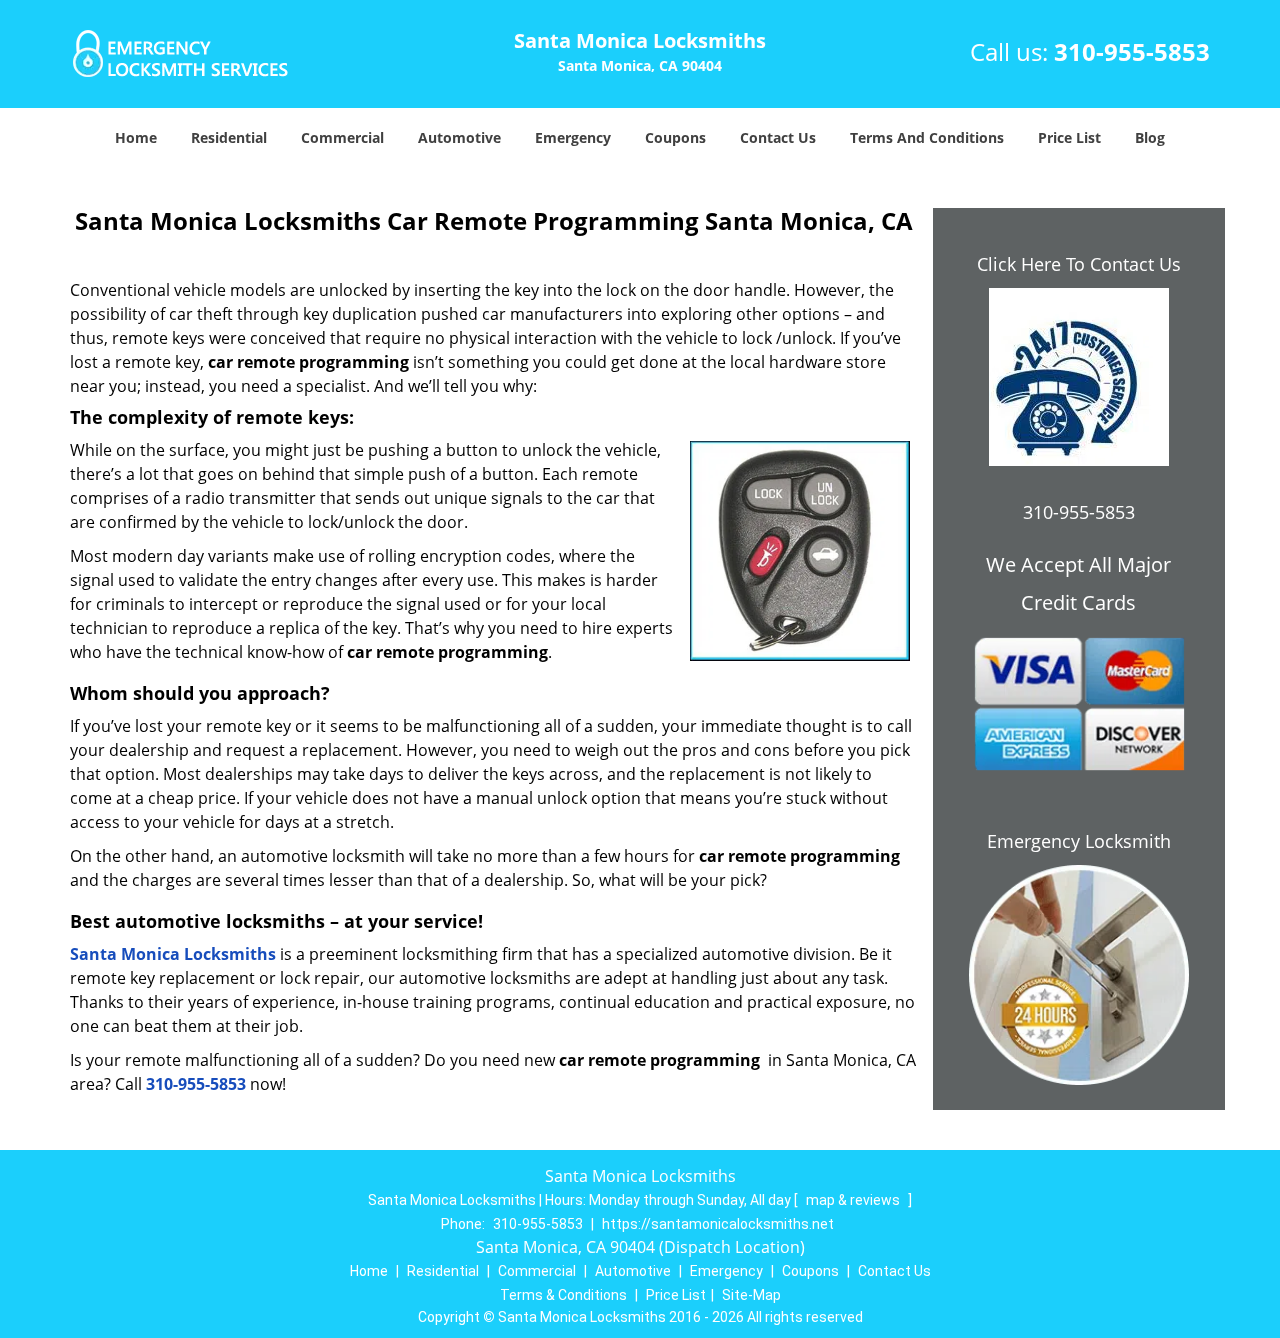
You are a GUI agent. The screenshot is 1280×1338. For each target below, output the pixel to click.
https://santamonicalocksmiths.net (718, 1224)
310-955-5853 (1132, 51)
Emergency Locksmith (1079, 841)
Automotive (459, 137)
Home (136, 137)
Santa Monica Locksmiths (173, 954)
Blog (1150, 137)
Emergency (573, 137)
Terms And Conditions (927, 137)
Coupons (675, 137)
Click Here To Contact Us (1079, 264)
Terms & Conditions (563, 1295)
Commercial (342, 137)
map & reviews (854, 1200)
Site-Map (751, 1295)
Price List (1069, 137)
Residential (229, 137)
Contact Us (778, 137)
